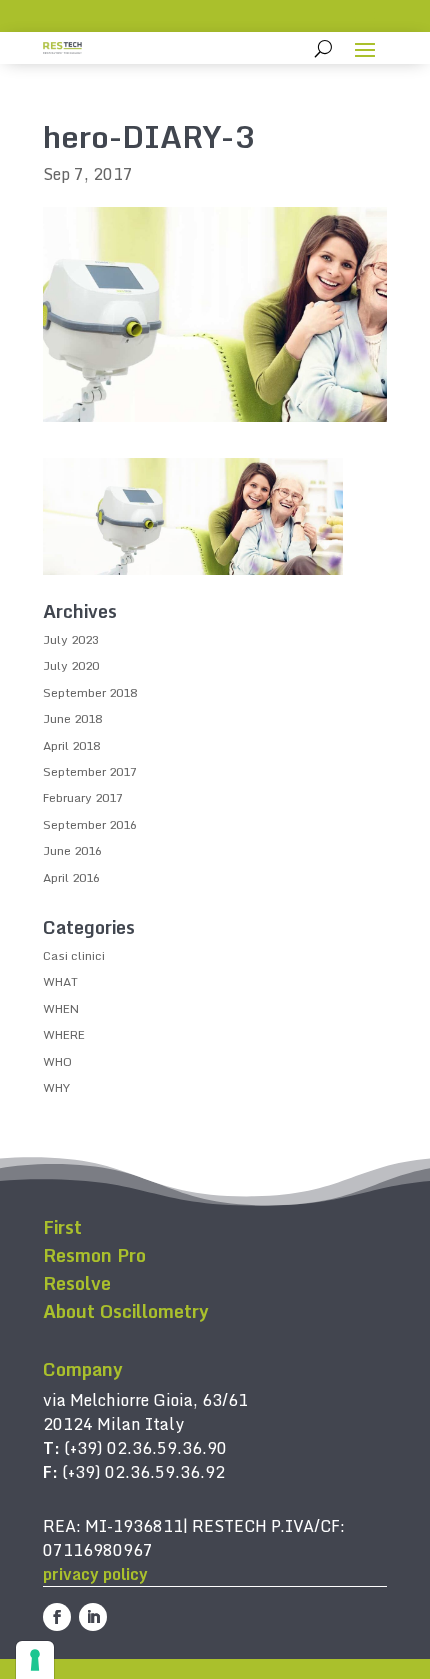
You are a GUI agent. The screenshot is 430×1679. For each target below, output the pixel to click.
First (62, 1227)
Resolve (77, 1283)
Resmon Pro (94, 1255)
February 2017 (83, 797)
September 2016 (90, 824)
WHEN (61, 1008)
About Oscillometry (126, 1311)
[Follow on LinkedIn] (93, 1617)
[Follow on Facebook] (57, 1617)
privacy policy (95, 1574)
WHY (56, 1087)
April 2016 (71, 877)
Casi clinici (74, 955)
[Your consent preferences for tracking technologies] (35, 1660)
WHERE (64, 1034)
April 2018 (71, 745)
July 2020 (71, 665)
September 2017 (90, 771)
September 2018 (90, 692)
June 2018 (72, 718)
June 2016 (72, 850)
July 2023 (71, 639)
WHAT (60, 981)
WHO (57, 1061)
